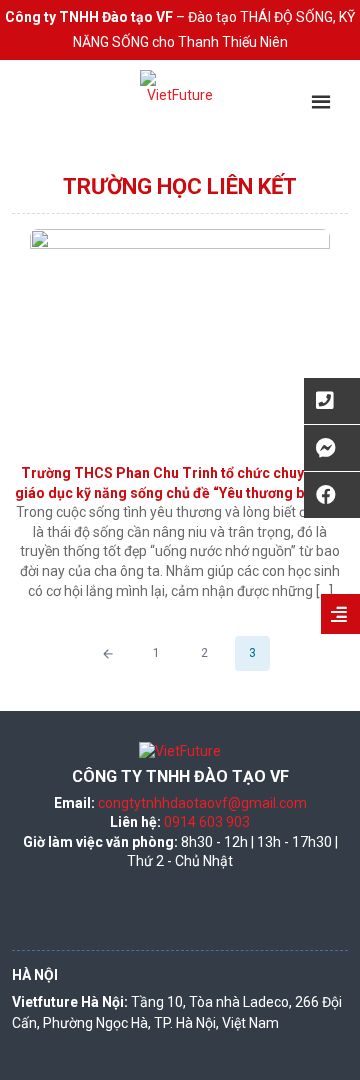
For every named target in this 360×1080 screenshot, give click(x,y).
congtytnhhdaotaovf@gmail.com (202, 803)
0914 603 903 (207, 822)
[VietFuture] (180, 110)
